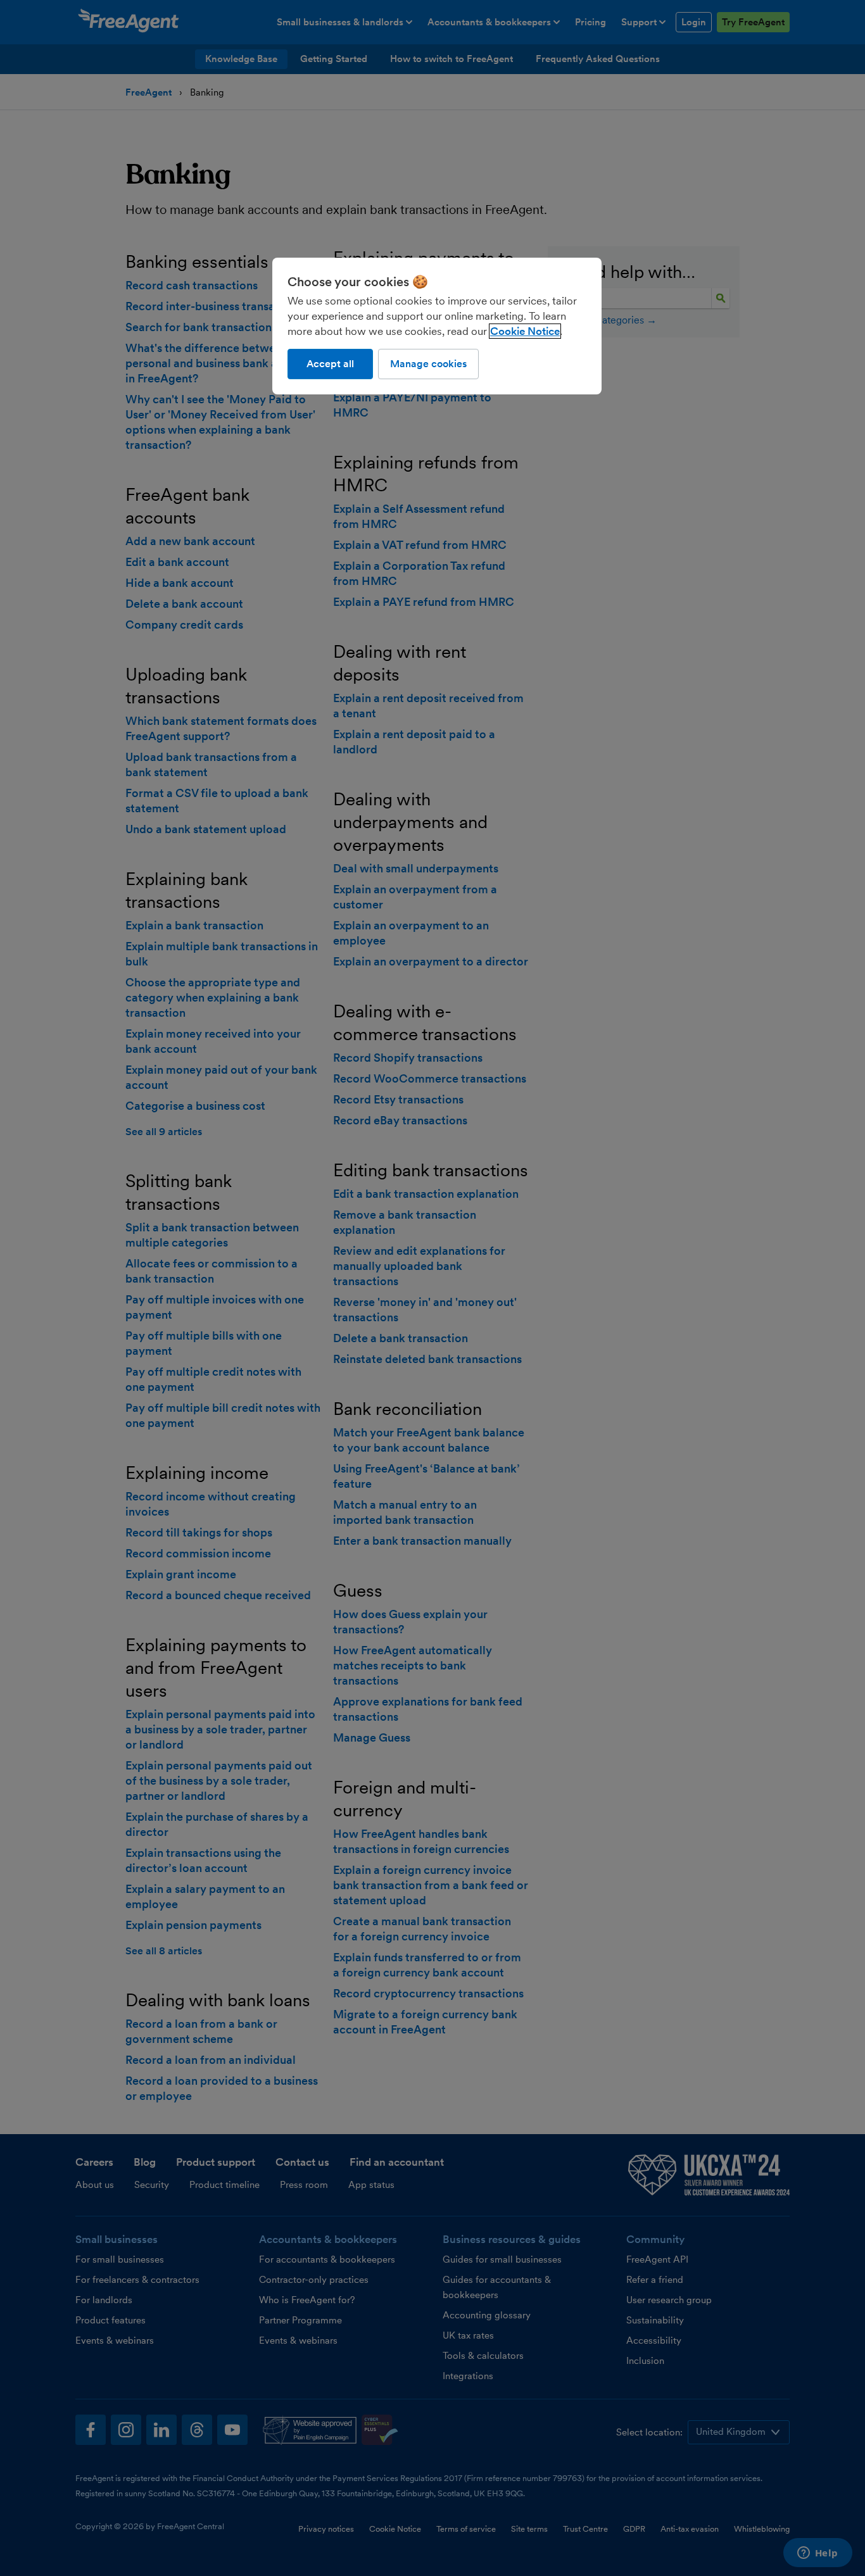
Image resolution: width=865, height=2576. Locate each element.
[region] (437, 326)
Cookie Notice (525, 331)
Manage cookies (428, 364)
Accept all (330, 364)
